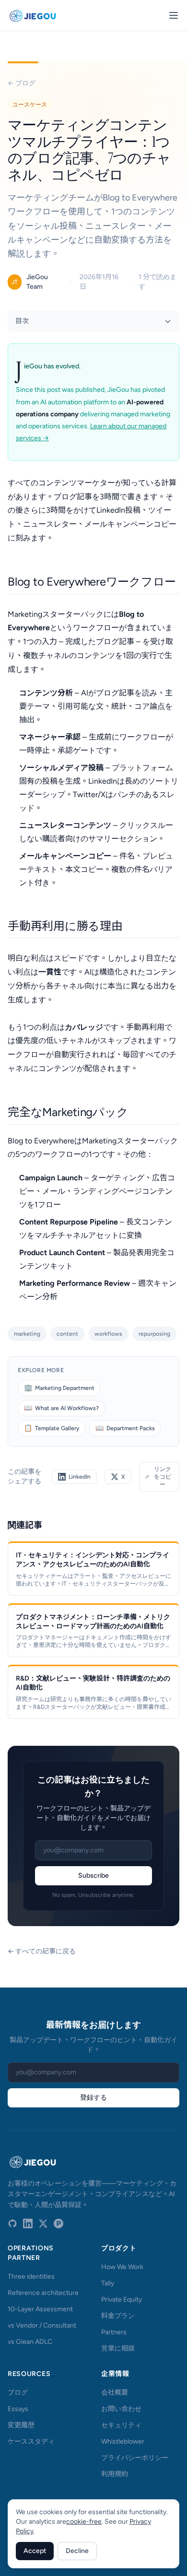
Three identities (31, 2276)
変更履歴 (21, 2425)
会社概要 (115, 2393)
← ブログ (22, 83)
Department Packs (125, 1428)
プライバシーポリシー (135, 2458)
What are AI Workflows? (61, 1408)
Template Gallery (52, 1428)
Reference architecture (43, 2293)
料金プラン (118, 2316)
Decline (77, 2551)
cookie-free (84, 2522)
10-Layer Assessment (40, 2309)
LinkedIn (80, 1477)
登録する (93, 2098)
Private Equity (122, 2300)
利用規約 (115, 2474)
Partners (114, 2332)
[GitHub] (12, 2223)
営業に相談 (118, 2348)
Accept (35, 2551)
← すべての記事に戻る (42, 1951)
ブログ (18, 2393)
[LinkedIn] (28, 2223)
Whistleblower (123, 2441)
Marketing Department (59, 1388)
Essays (18, 2409)
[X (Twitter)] (43, 2223)
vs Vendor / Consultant (42, 2325)
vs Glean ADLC (30, 2342)
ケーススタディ (31, 2441)
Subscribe (93, 1876)
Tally (108, 2283)
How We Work (122, 2267)
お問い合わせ (121, 2409)
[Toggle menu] (174, 15)
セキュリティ (121, 2425)
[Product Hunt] (58, 2223)
